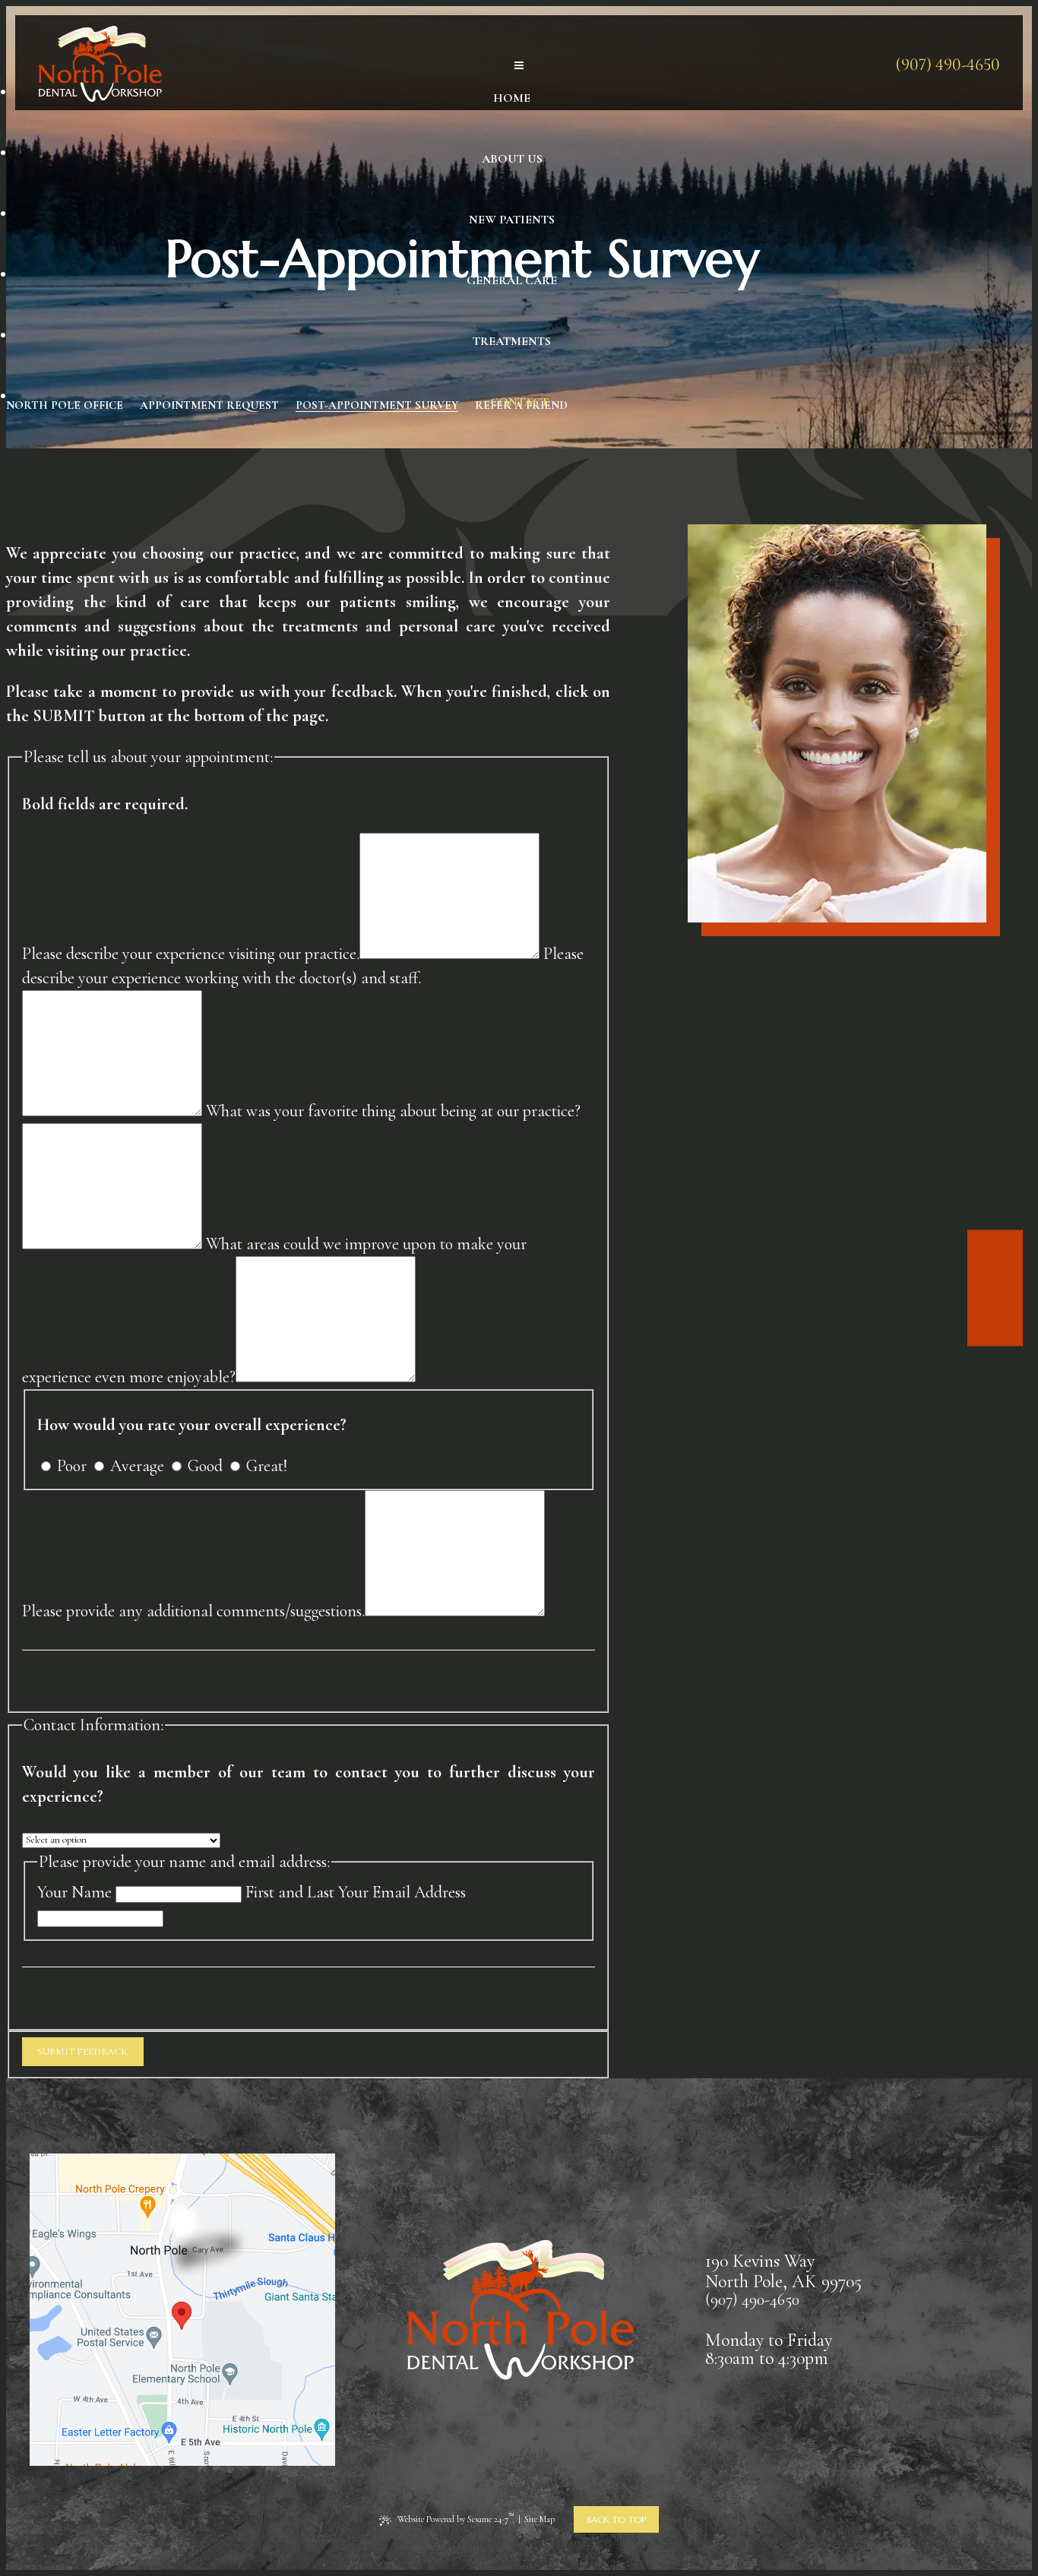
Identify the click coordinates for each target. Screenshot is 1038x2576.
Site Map (540, 2519)
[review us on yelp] (995, 1254)
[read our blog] (995, 1322)
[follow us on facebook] (995, 1277)
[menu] (519, 66)
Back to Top (616, 2519)
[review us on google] (995, 1299)
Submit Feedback (82, 2052)
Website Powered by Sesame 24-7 (456, 2518)
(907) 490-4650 (948, 65)
